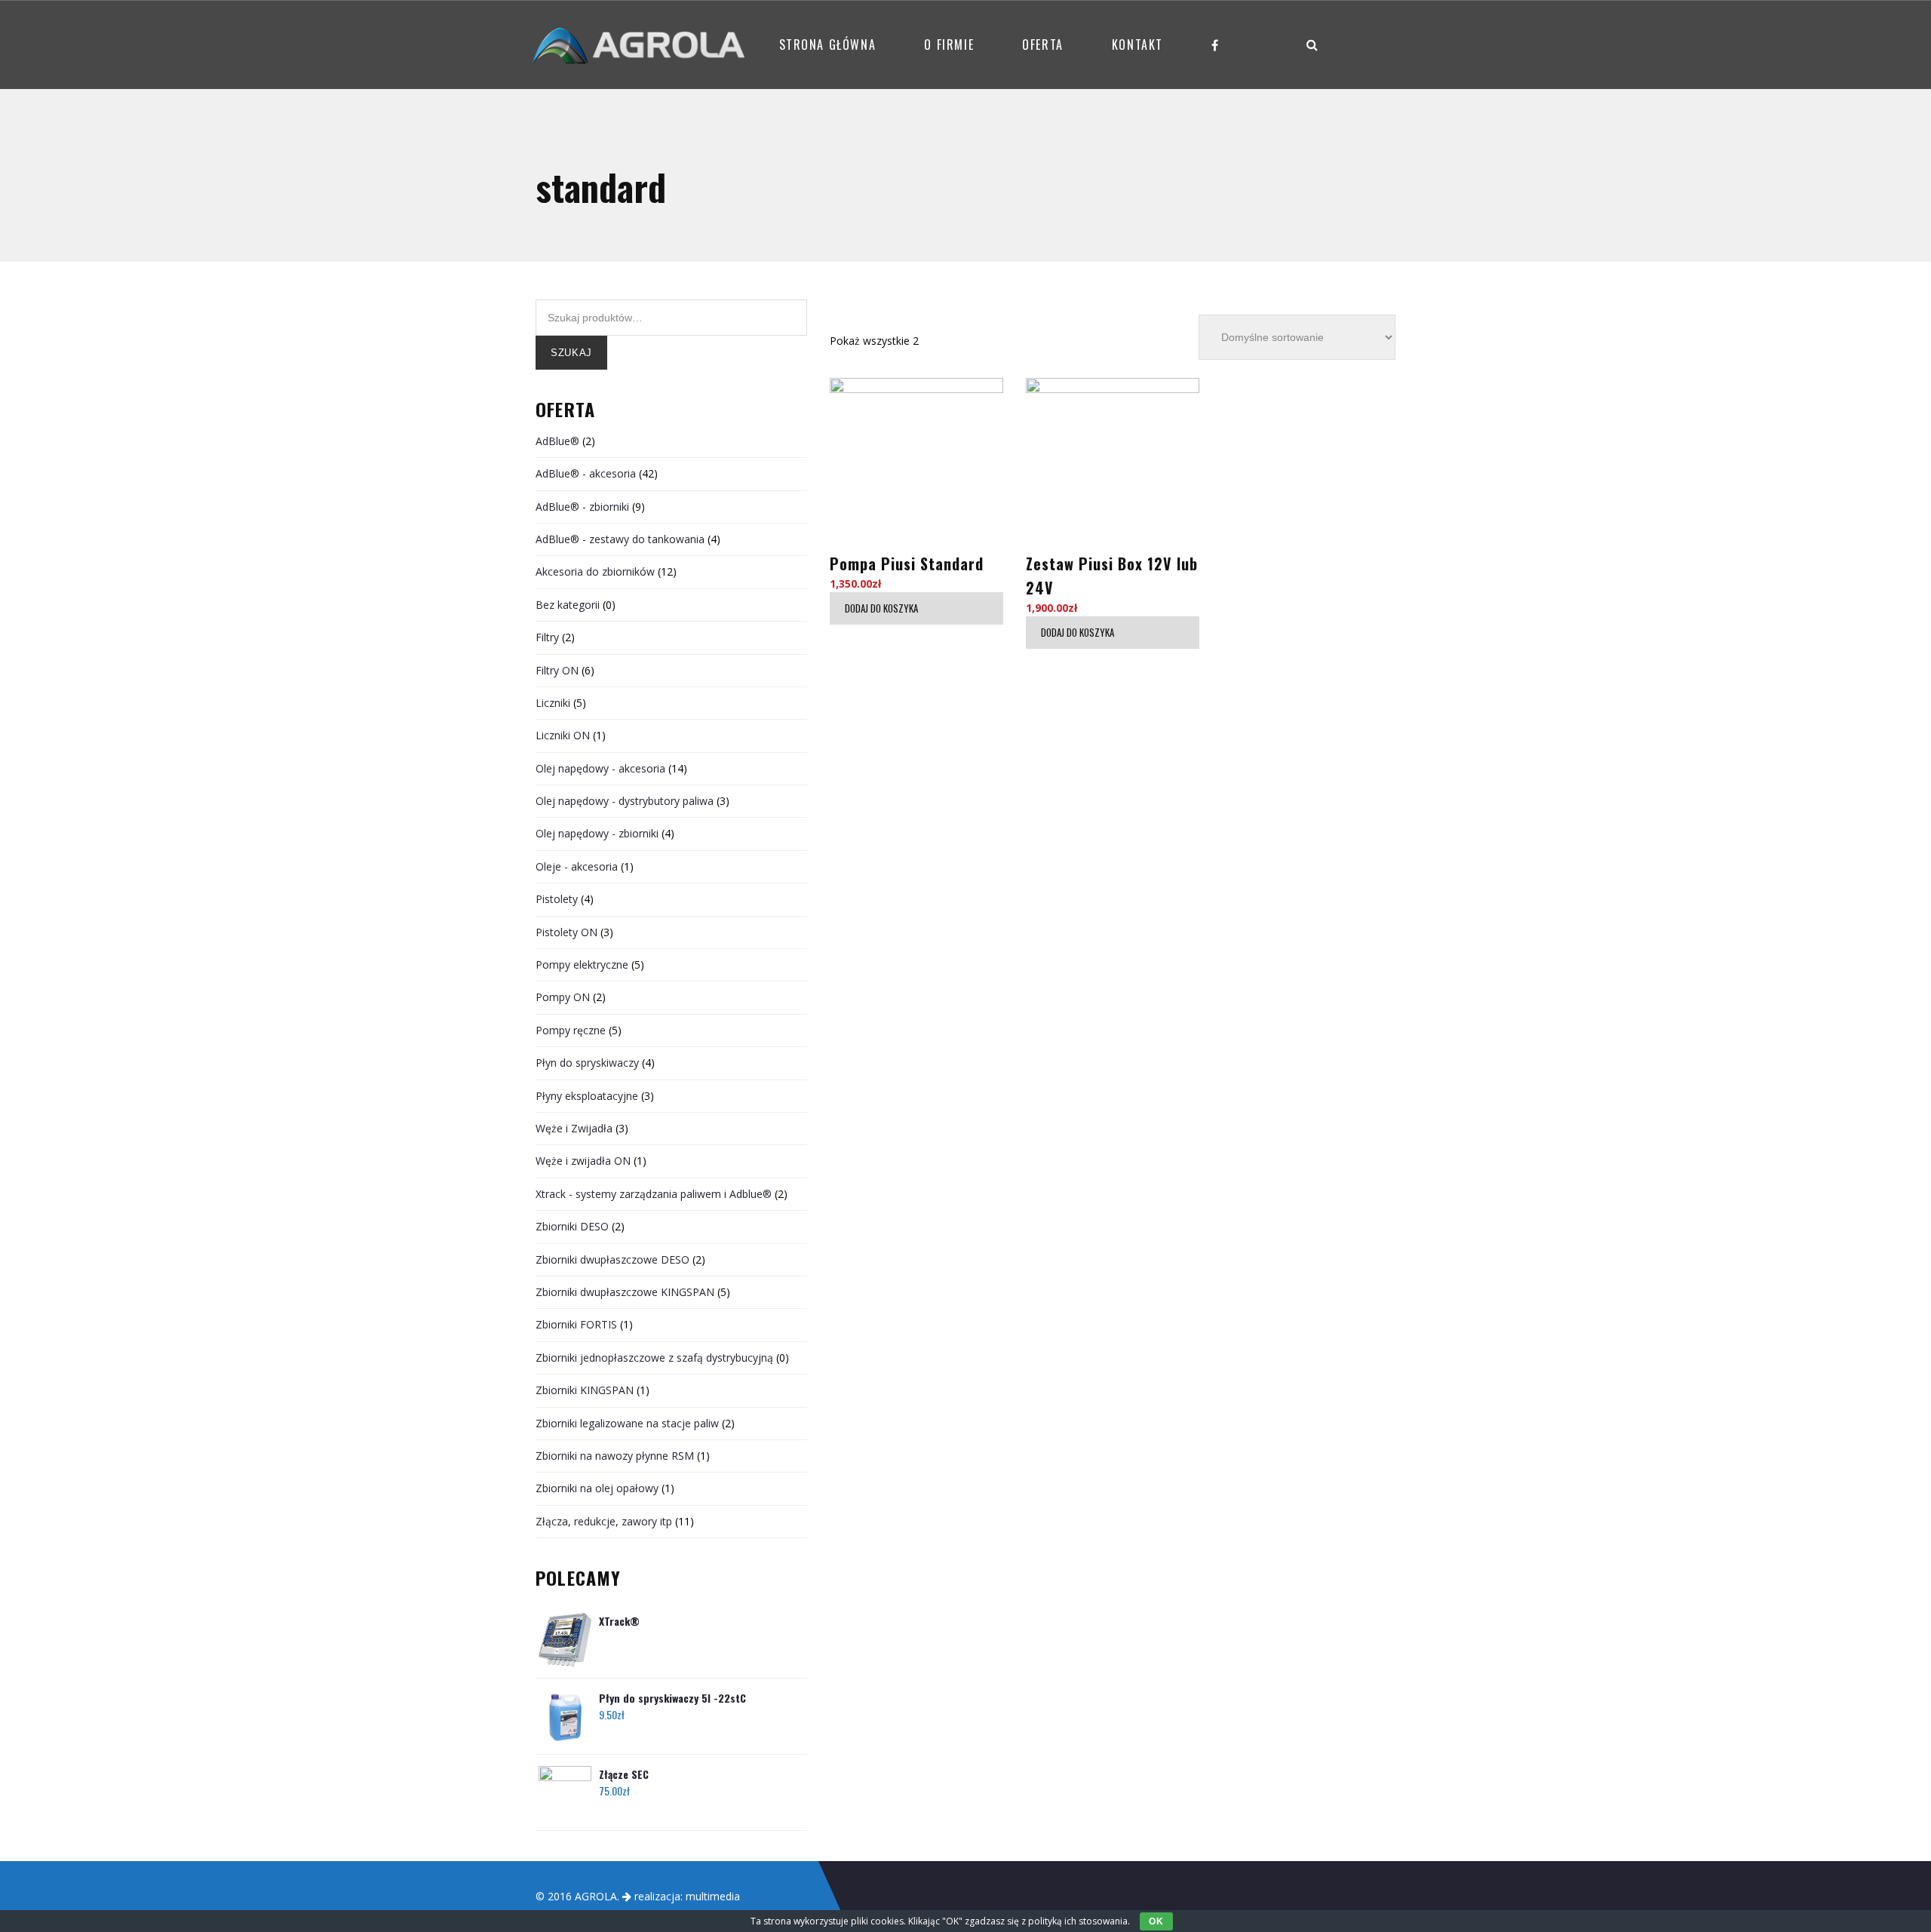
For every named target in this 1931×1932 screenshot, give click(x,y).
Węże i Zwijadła (574, 1128)
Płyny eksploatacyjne (587, 1096)
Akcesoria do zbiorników (595, 571)
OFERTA (1043, 45)
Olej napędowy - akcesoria (600, 768)
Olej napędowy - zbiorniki (597, 833)
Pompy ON (563, 997)
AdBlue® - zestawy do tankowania (620, 539)
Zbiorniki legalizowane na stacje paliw (627, 1423)
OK (1156, 1921)
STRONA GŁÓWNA (828, 45)
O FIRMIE (949, 45)
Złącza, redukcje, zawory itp (604, 1521)
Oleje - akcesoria (577, 866)
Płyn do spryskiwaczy (587, 1063)
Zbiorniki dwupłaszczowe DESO (612, 1259)
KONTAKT (1137, 45)
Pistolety (557, 899)
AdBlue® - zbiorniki (582, 507)
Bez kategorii (568, 605)
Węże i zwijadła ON (583, 1161)
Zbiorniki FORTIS (576, 1324)
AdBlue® (557, 441)
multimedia (713, 1896)
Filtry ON (557, 670)
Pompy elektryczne (582, 964)
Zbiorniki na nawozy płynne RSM (615, 1456)
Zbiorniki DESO (572, 1226)
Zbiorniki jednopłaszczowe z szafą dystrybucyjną (654, 1358)
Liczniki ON (563, 735)
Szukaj (571, 353)
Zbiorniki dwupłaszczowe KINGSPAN (625, 1292)
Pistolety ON (566, 932)
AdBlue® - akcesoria (586, 473)
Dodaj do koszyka (881, 608)
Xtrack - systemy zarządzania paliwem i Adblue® (654, 1194)
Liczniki (553, 703)
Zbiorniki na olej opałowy (597, 1488)
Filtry (547, 637)
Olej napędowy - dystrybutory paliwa (625, 801)
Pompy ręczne (571, 1030)
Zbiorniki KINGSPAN (585, 1390)
